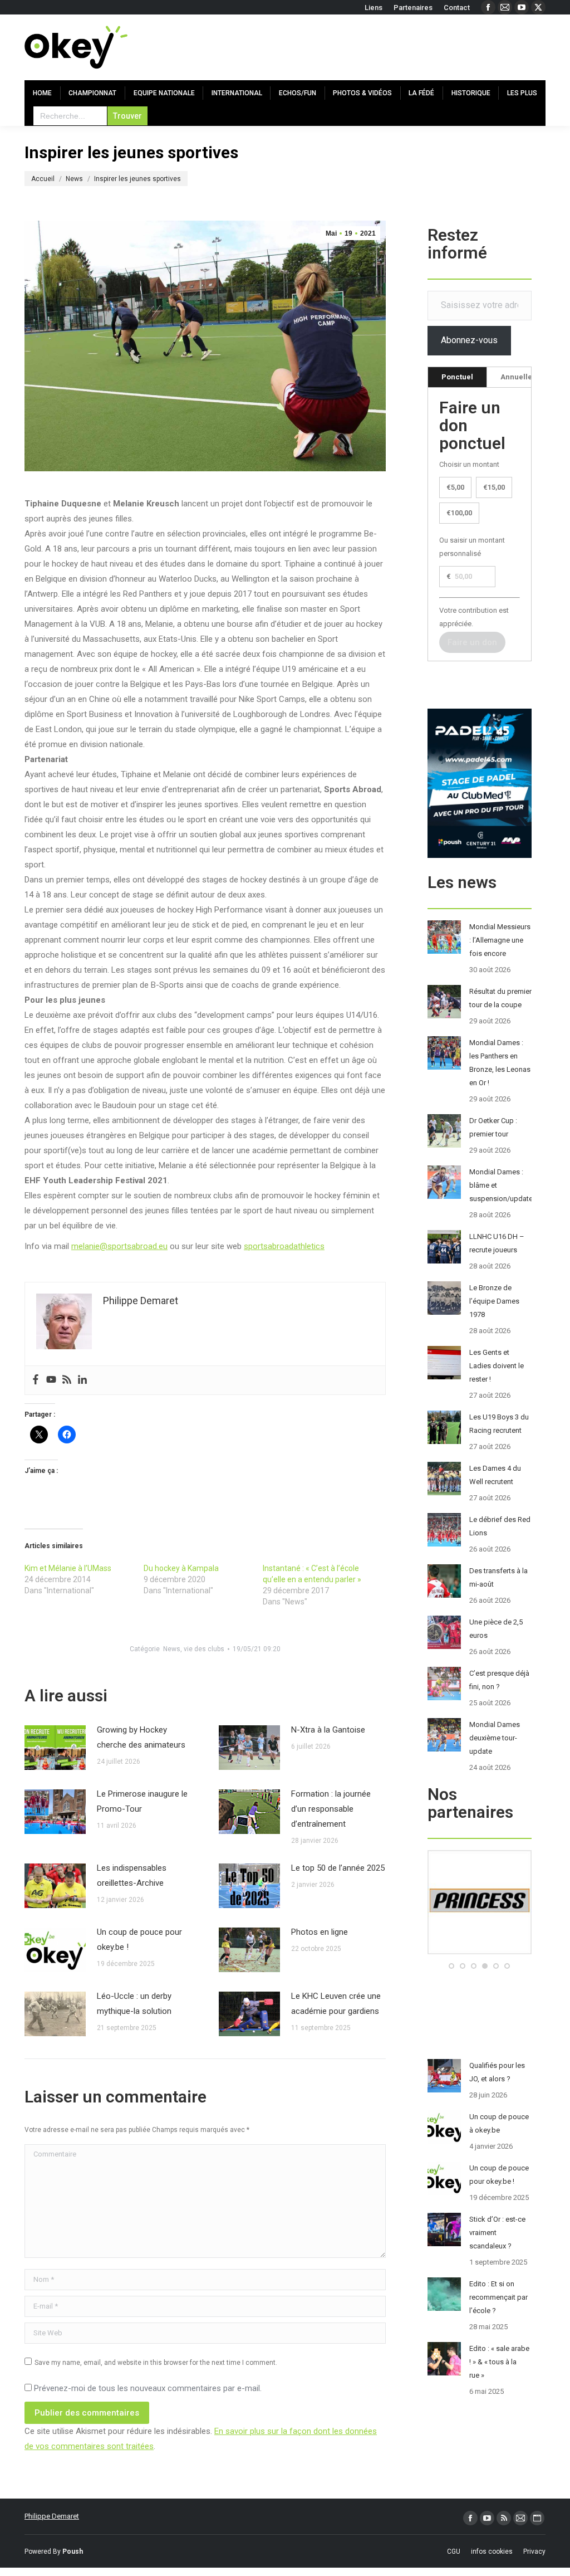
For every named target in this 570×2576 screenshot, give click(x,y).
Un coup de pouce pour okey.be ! (139, 1940)
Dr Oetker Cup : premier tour (493, 1127)
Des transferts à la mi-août (498, 1577)
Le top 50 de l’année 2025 (338, 1868)
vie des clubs (204, 1649)
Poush (73, 2551)
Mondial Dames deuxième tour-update (495, 1738)
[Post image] (55, 1748)
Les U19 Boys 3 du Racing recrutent (499, 1424)
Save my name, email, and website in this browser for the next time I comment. (156, 2363)
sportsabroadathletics (284, 1246)
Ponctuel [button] (457, 377)
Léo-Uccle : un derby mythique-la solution (134, 2004)
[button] (451, 1966)
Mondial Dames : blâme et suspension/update (501, 1185)
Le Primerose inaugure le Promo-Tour (142, 1801)
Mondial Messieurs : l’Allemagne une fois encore (500, 940)
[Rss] (67, 1380)
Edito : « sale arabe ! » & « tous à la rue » (499, 2362)
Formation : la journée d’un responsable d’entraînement (331, 1809)
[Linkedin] (82, 1380)
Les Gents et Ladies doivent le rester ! (497, 1366)
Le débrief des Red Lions (500, 1526)
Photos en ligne (320, 1932)
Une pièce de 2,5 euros (496, 1629)
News (172, 1649)
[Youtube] (51, 1380)
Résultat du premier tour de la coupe (500, 998)
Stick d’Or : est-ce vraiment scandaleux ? (497, 2233)
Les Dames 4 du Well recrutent (495, 1475)
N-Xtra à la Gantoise (328, 1730)
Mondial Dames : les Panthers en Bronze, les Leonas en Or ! (500, 1063)
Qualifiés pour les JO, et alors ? (497, 2072)
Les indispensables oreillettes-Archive (132, 1875)
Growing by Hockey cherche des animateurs (141, 1737)
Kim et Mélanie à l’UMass (68, 1568)
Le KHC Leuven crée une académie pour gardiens (336, 2004)
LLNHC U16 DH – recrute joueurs (497, 1243)
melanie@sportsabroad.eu (119, 1246)
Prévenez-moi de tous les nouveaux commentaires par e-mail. (148, 2388)
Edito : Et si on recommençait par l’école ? (498, 2297)
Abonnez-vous (469, 340)
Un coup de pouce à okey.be (499, 2123)
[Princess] (480, 1952)
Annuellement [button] (525, 377)
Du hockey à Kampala (181, 1568)
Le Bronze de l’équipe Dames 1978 (494, 1301)
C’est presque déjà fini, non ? (499, 1680)
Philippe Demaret (52, 2516)
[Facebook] (36, 1380)
